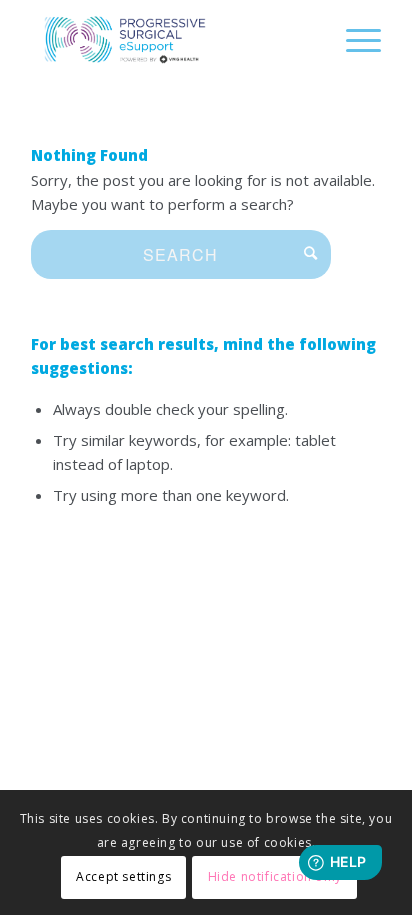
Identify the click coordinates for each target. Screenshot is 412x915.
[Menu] (353, 40)
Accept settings (123, 876)
